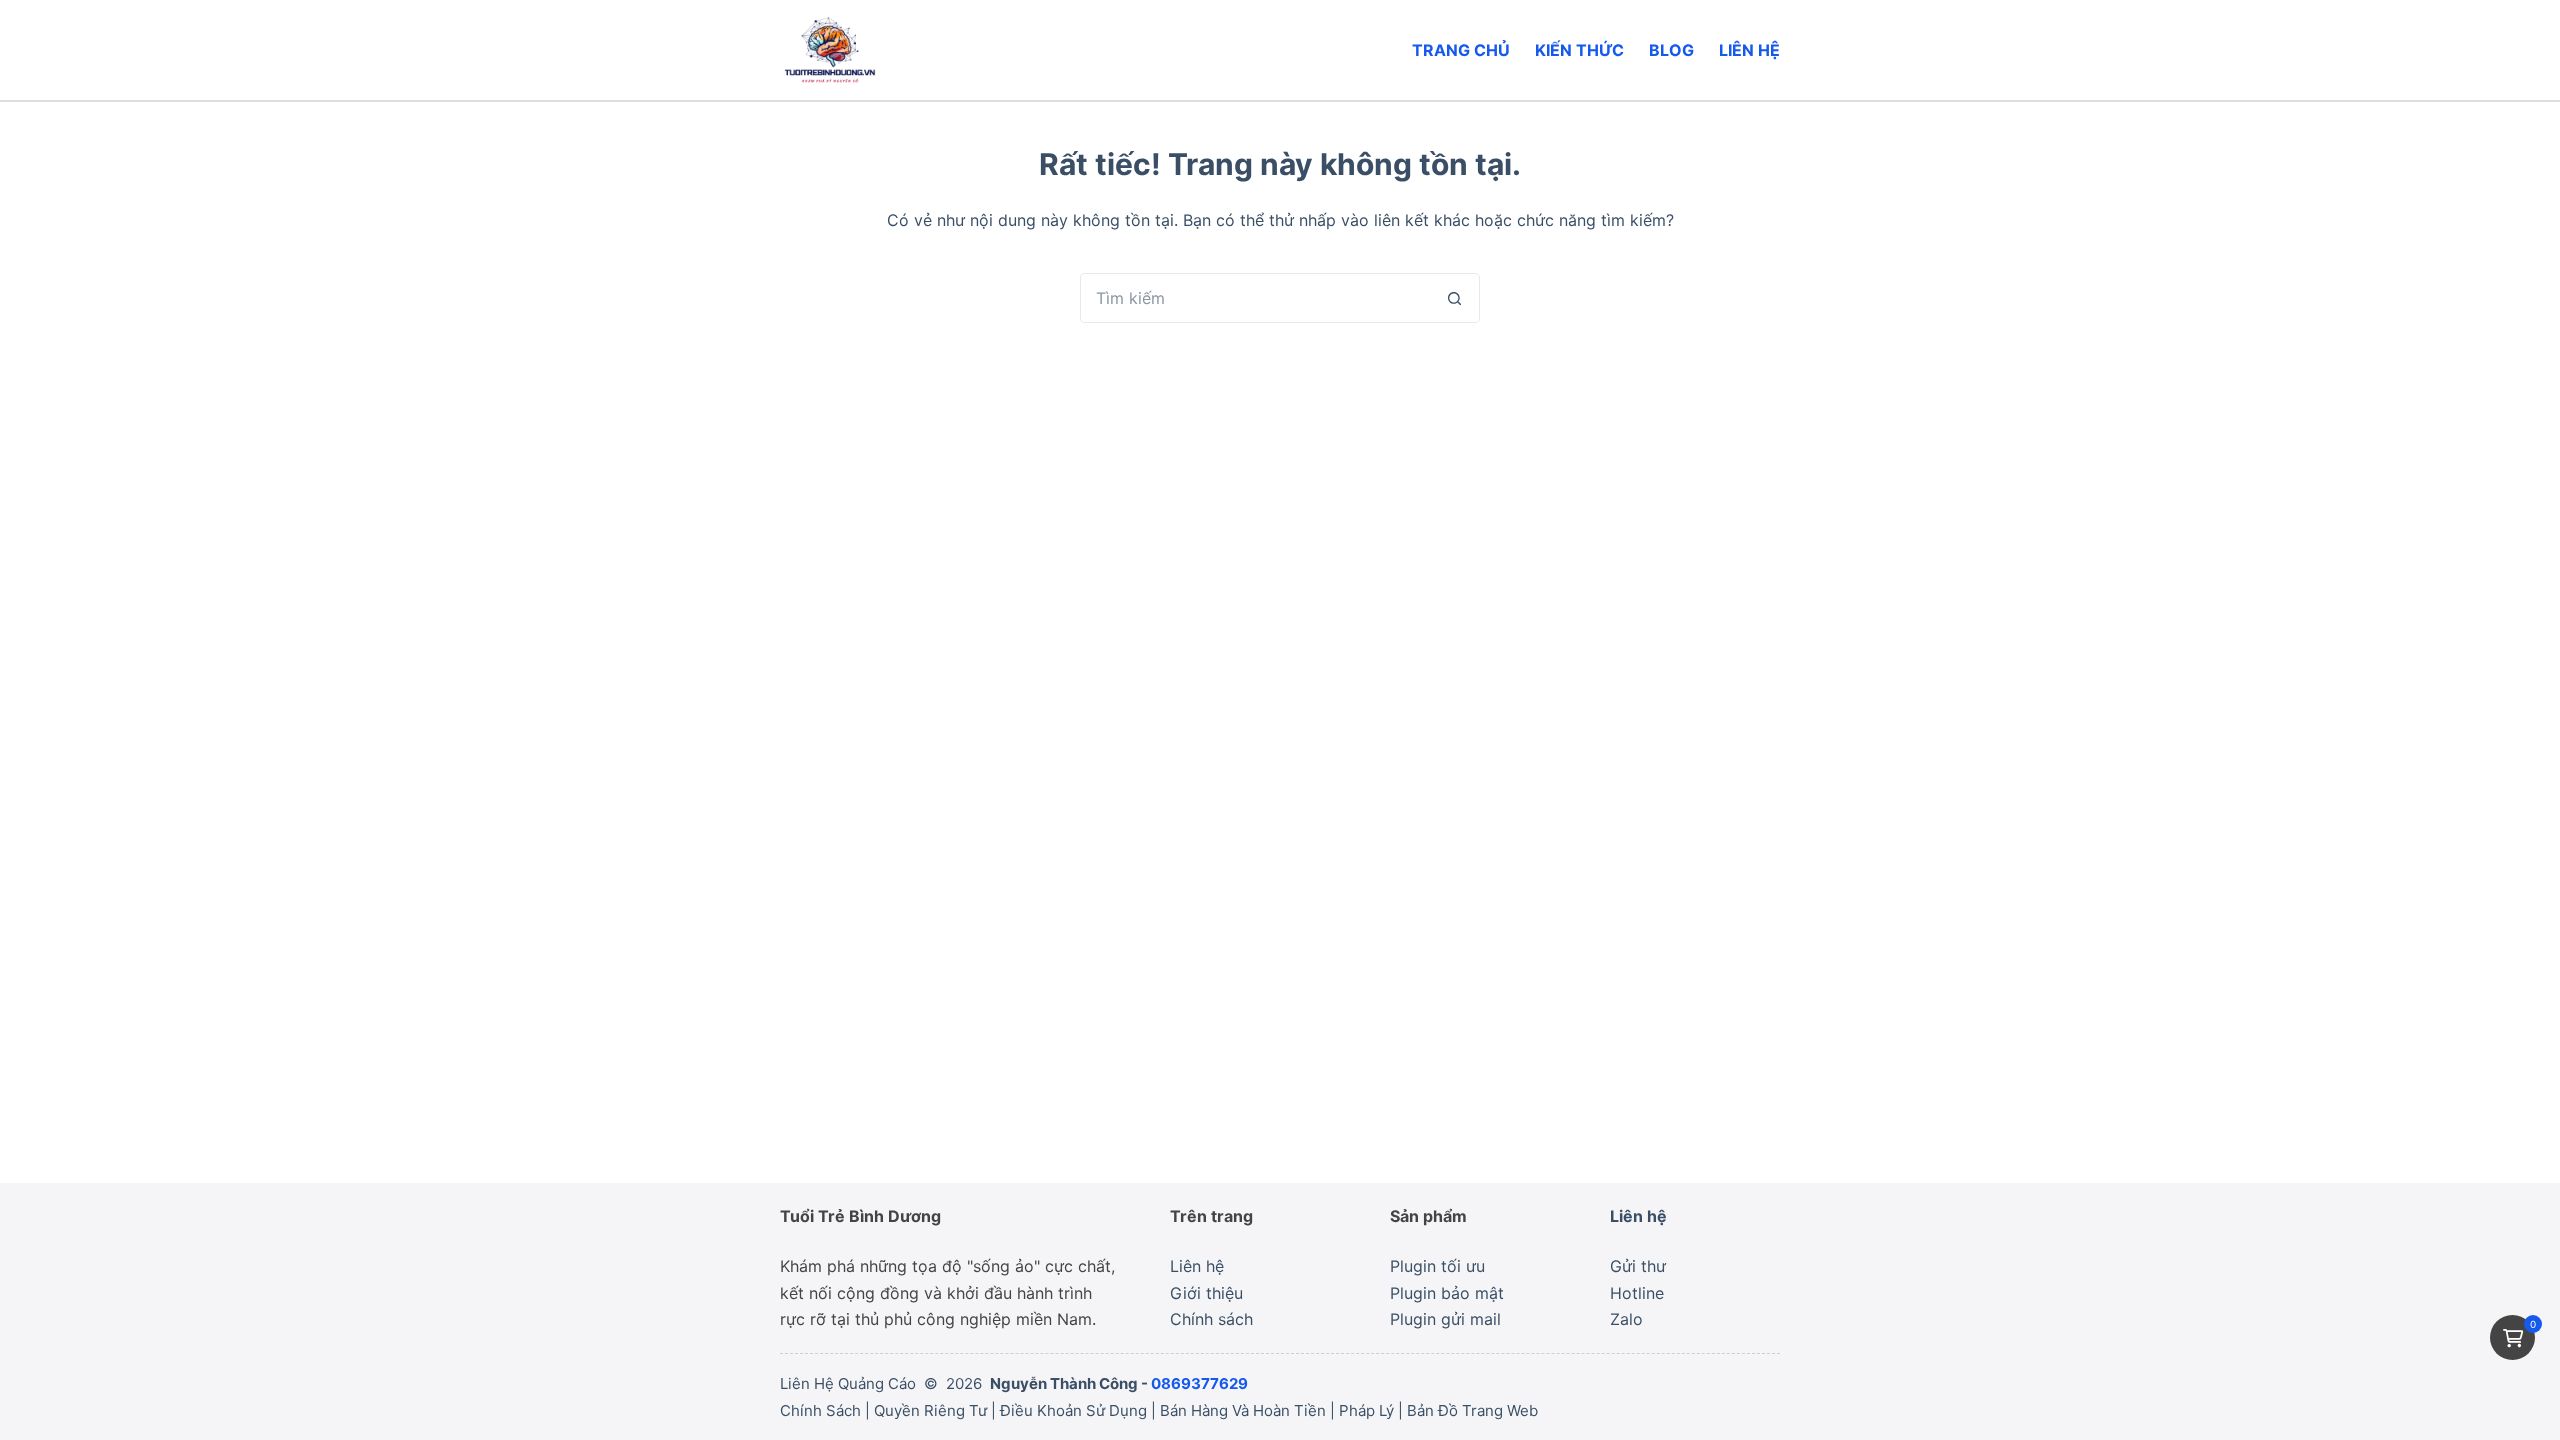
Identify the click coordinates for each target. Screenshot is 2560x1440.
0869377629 (1199, 1383)
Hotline (1637, 1293)
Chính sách (1211, 1319)
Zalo (1626, 1319)
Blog (1671, 50)
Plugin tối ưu (1437, 1266)
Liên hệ (1749, 50)
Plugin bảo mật (1447, 1293)
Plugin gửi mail (1445, 1319)
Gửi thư (1638, 1266)
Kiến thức (1579, 50)
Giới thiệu (1206, 1293)
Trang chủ (1461, 50)
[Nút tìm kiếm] (1455, 298)
